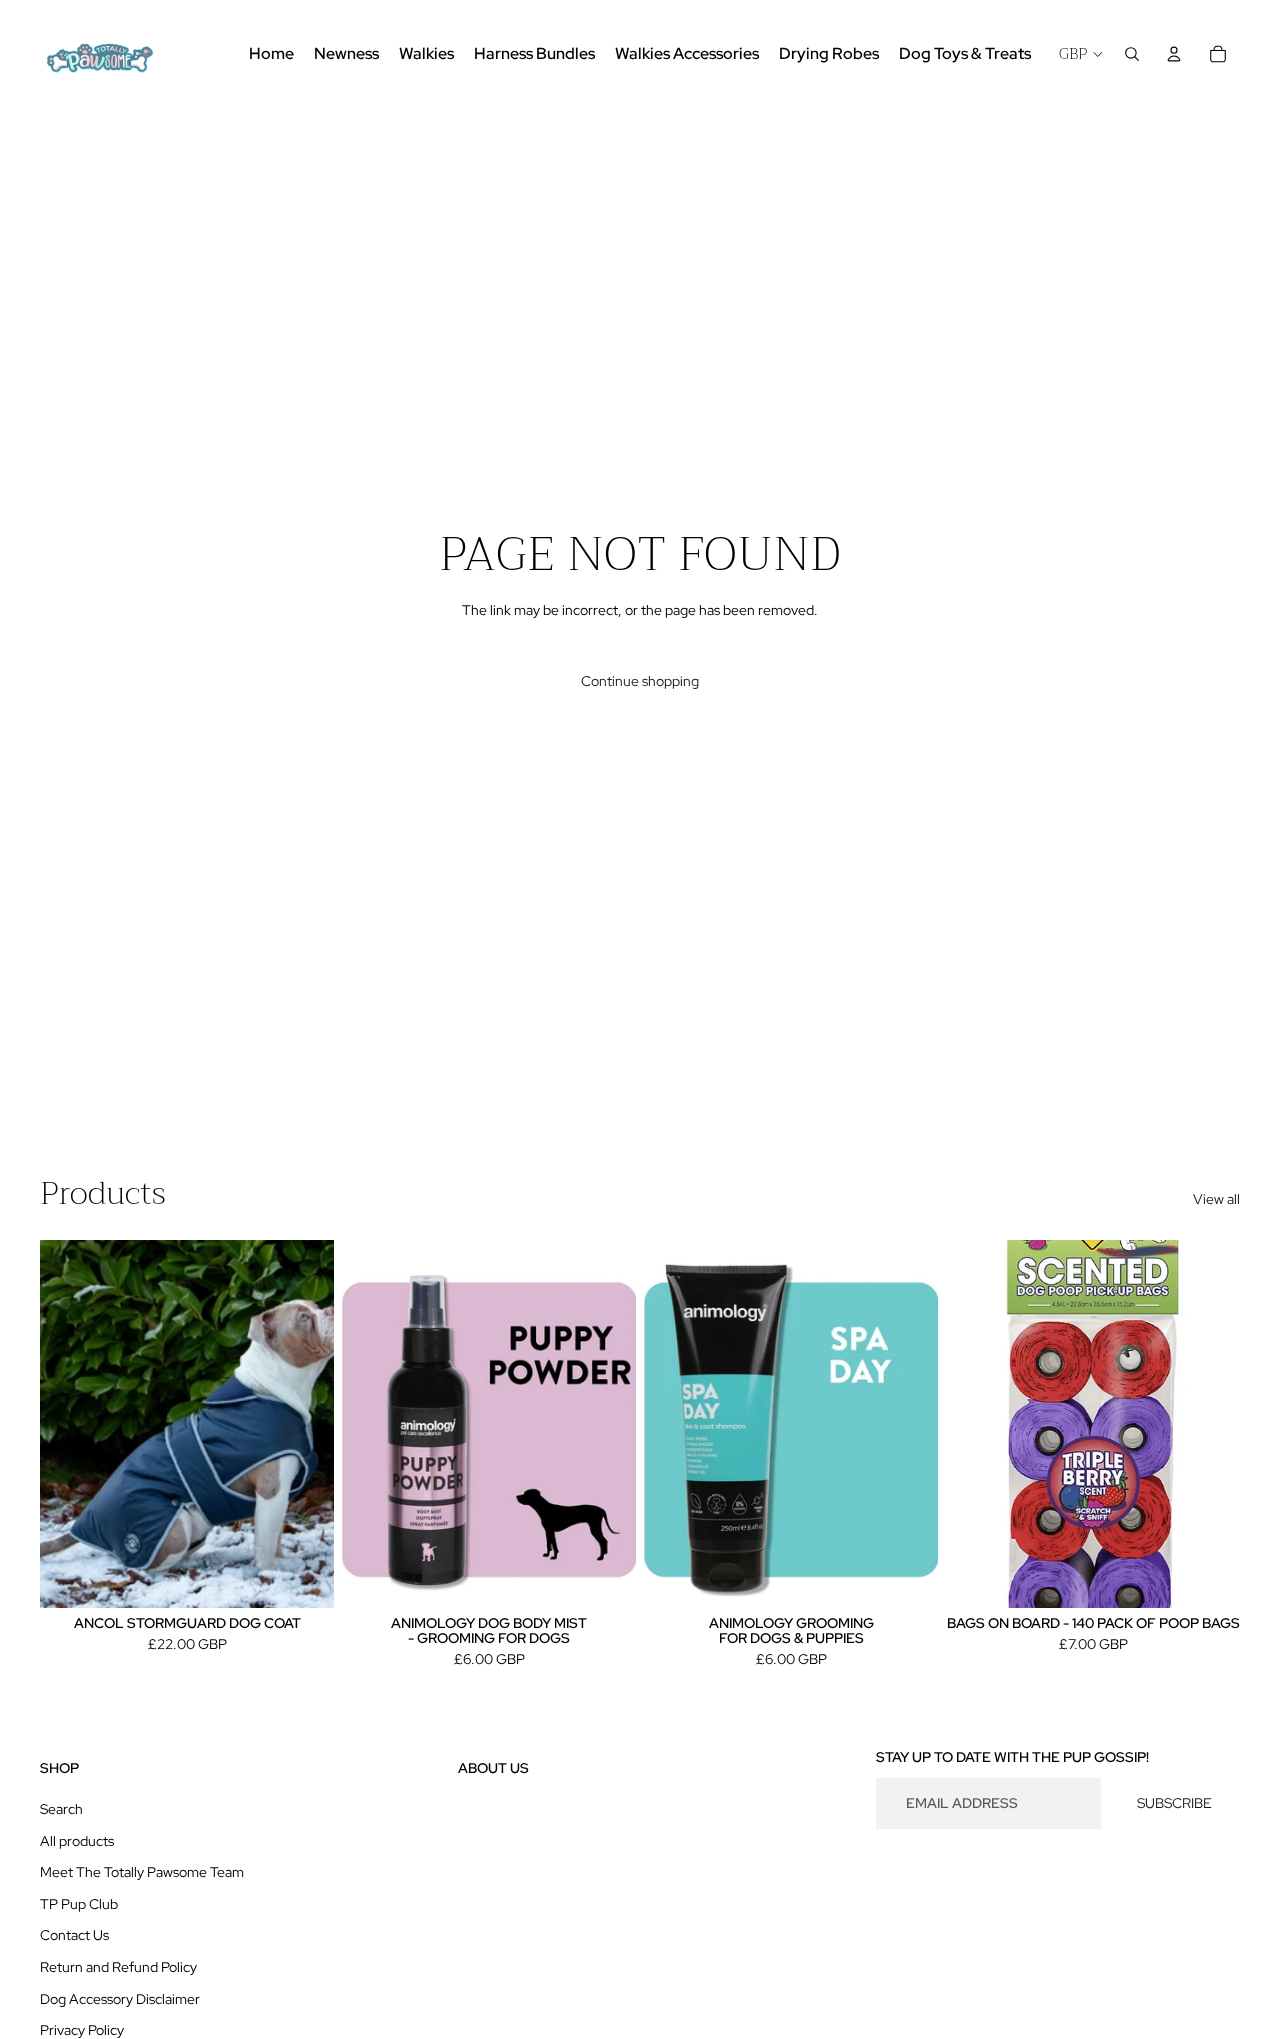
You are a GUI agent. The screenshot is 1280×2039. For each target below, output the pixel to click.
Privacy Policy (82, 2030)
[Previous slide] (70, 1424)
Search (61, 1809)
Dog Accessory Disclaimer (120, 1999)
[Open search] (1132, 54)
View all (1216, 1199)
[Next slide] (304, 1424)
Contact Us (74, 1935)
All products (77, 1841)
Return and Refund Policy (118, 1967)
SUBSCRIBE (1174, 1803)
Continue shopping (640, 681)
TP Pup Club (79, 1904)
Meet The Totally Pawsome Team (142, 1872)
